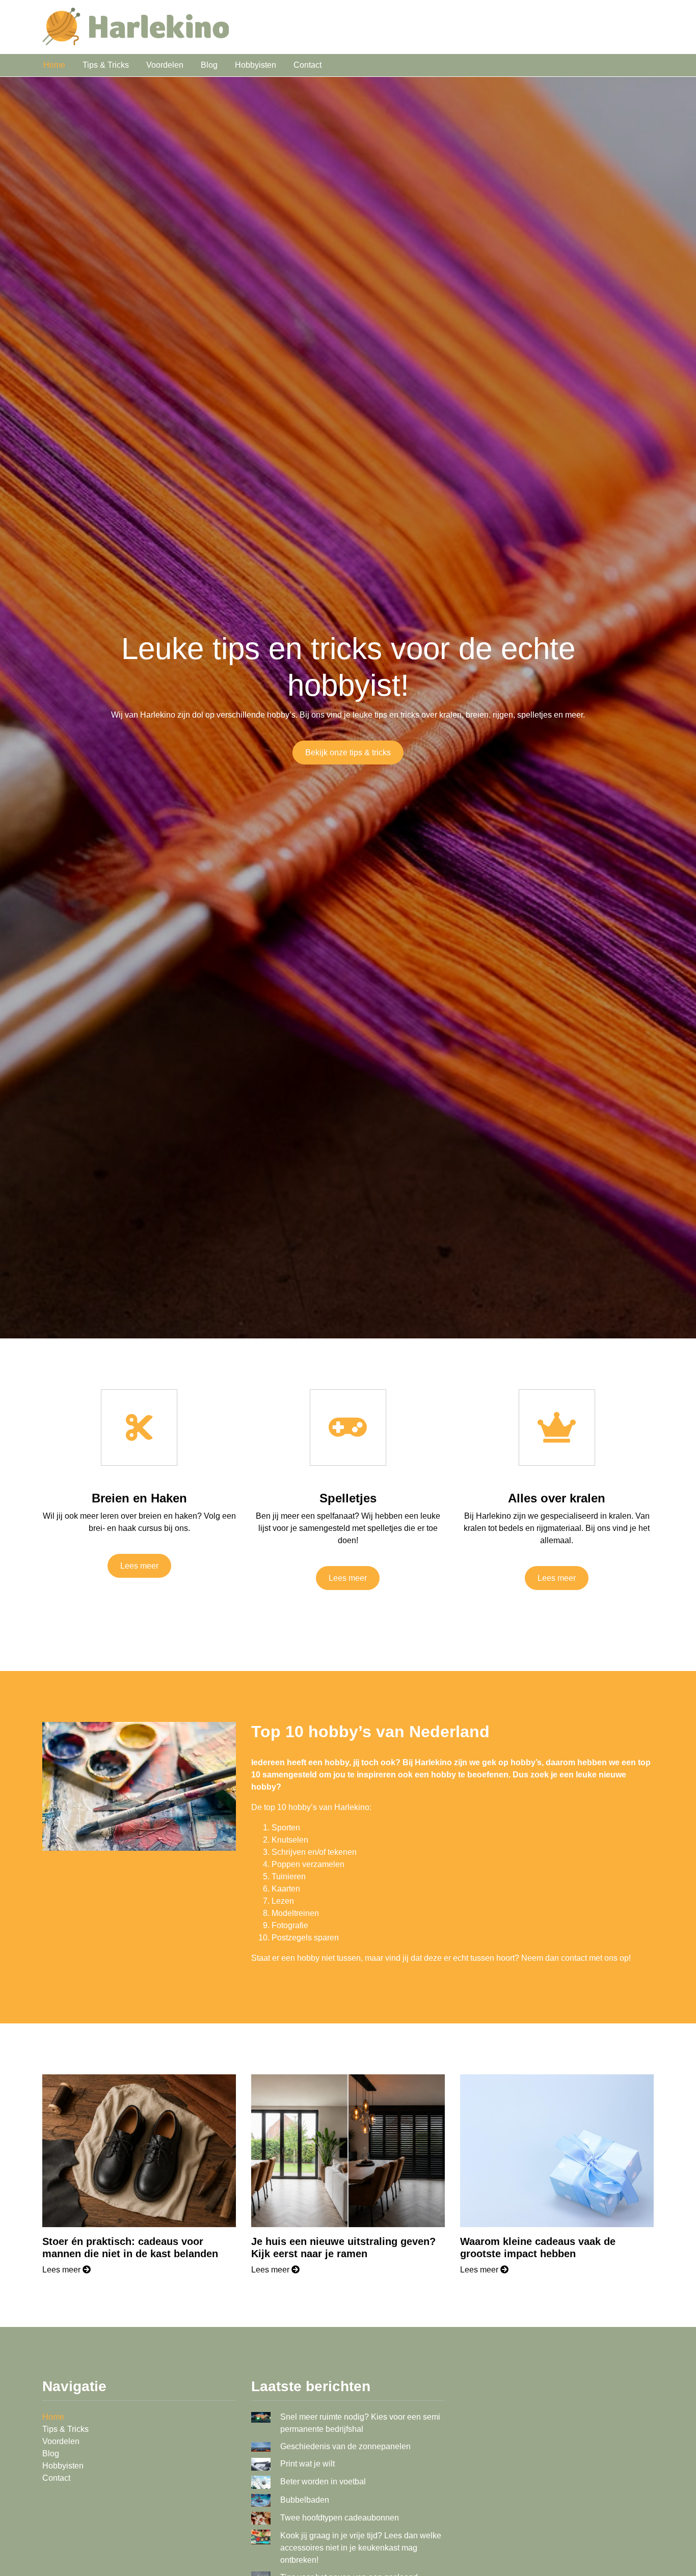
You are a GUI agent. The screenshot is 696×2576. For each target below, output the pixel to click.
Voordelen (165, 65)
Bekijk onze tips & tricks (348, 752)
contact (574, 1958)
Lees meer (139, 1566)
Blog (209, 65)
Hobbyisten (256, 65)
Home (54, 65)
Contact (307, 65)
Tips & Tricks (106, 65)
